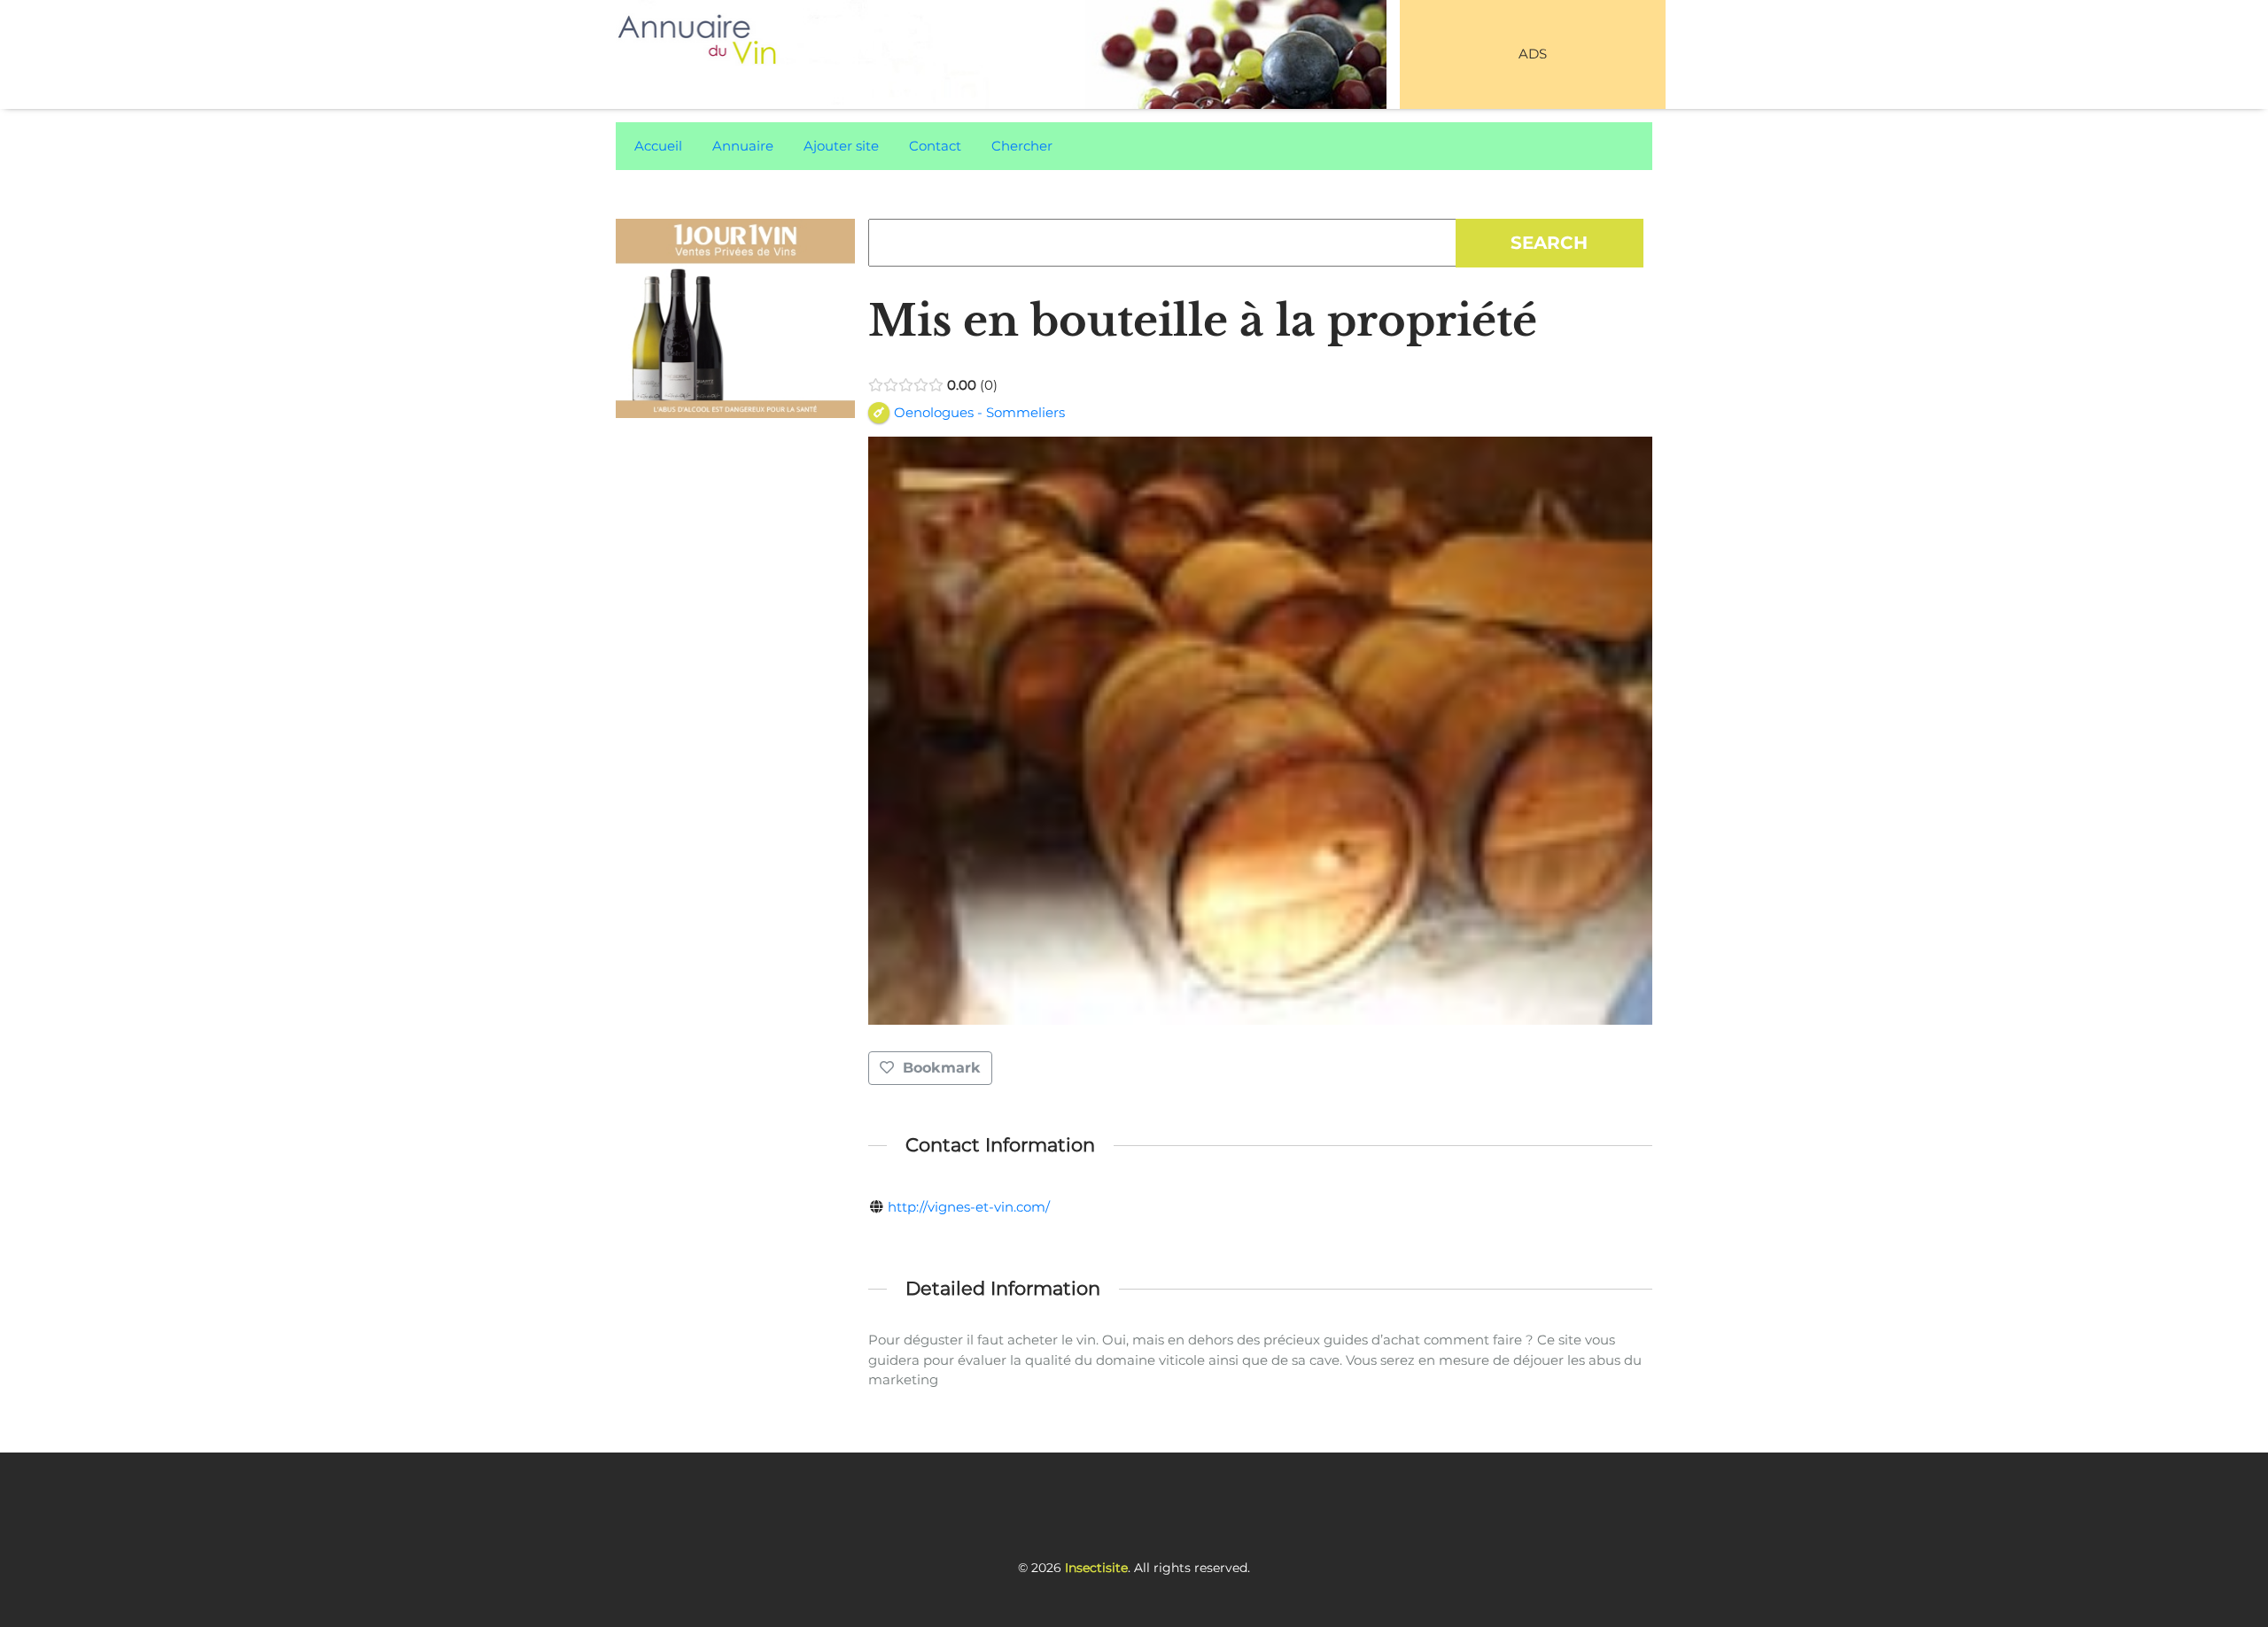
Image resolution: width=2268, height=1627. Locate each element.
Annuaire (743, 146)
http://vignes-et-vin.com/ (969, 1207)
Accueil (658, 146)
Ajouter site (841, 146)
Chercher (1022, 146)
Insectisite (1096, 1568)
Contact (935, 146)
